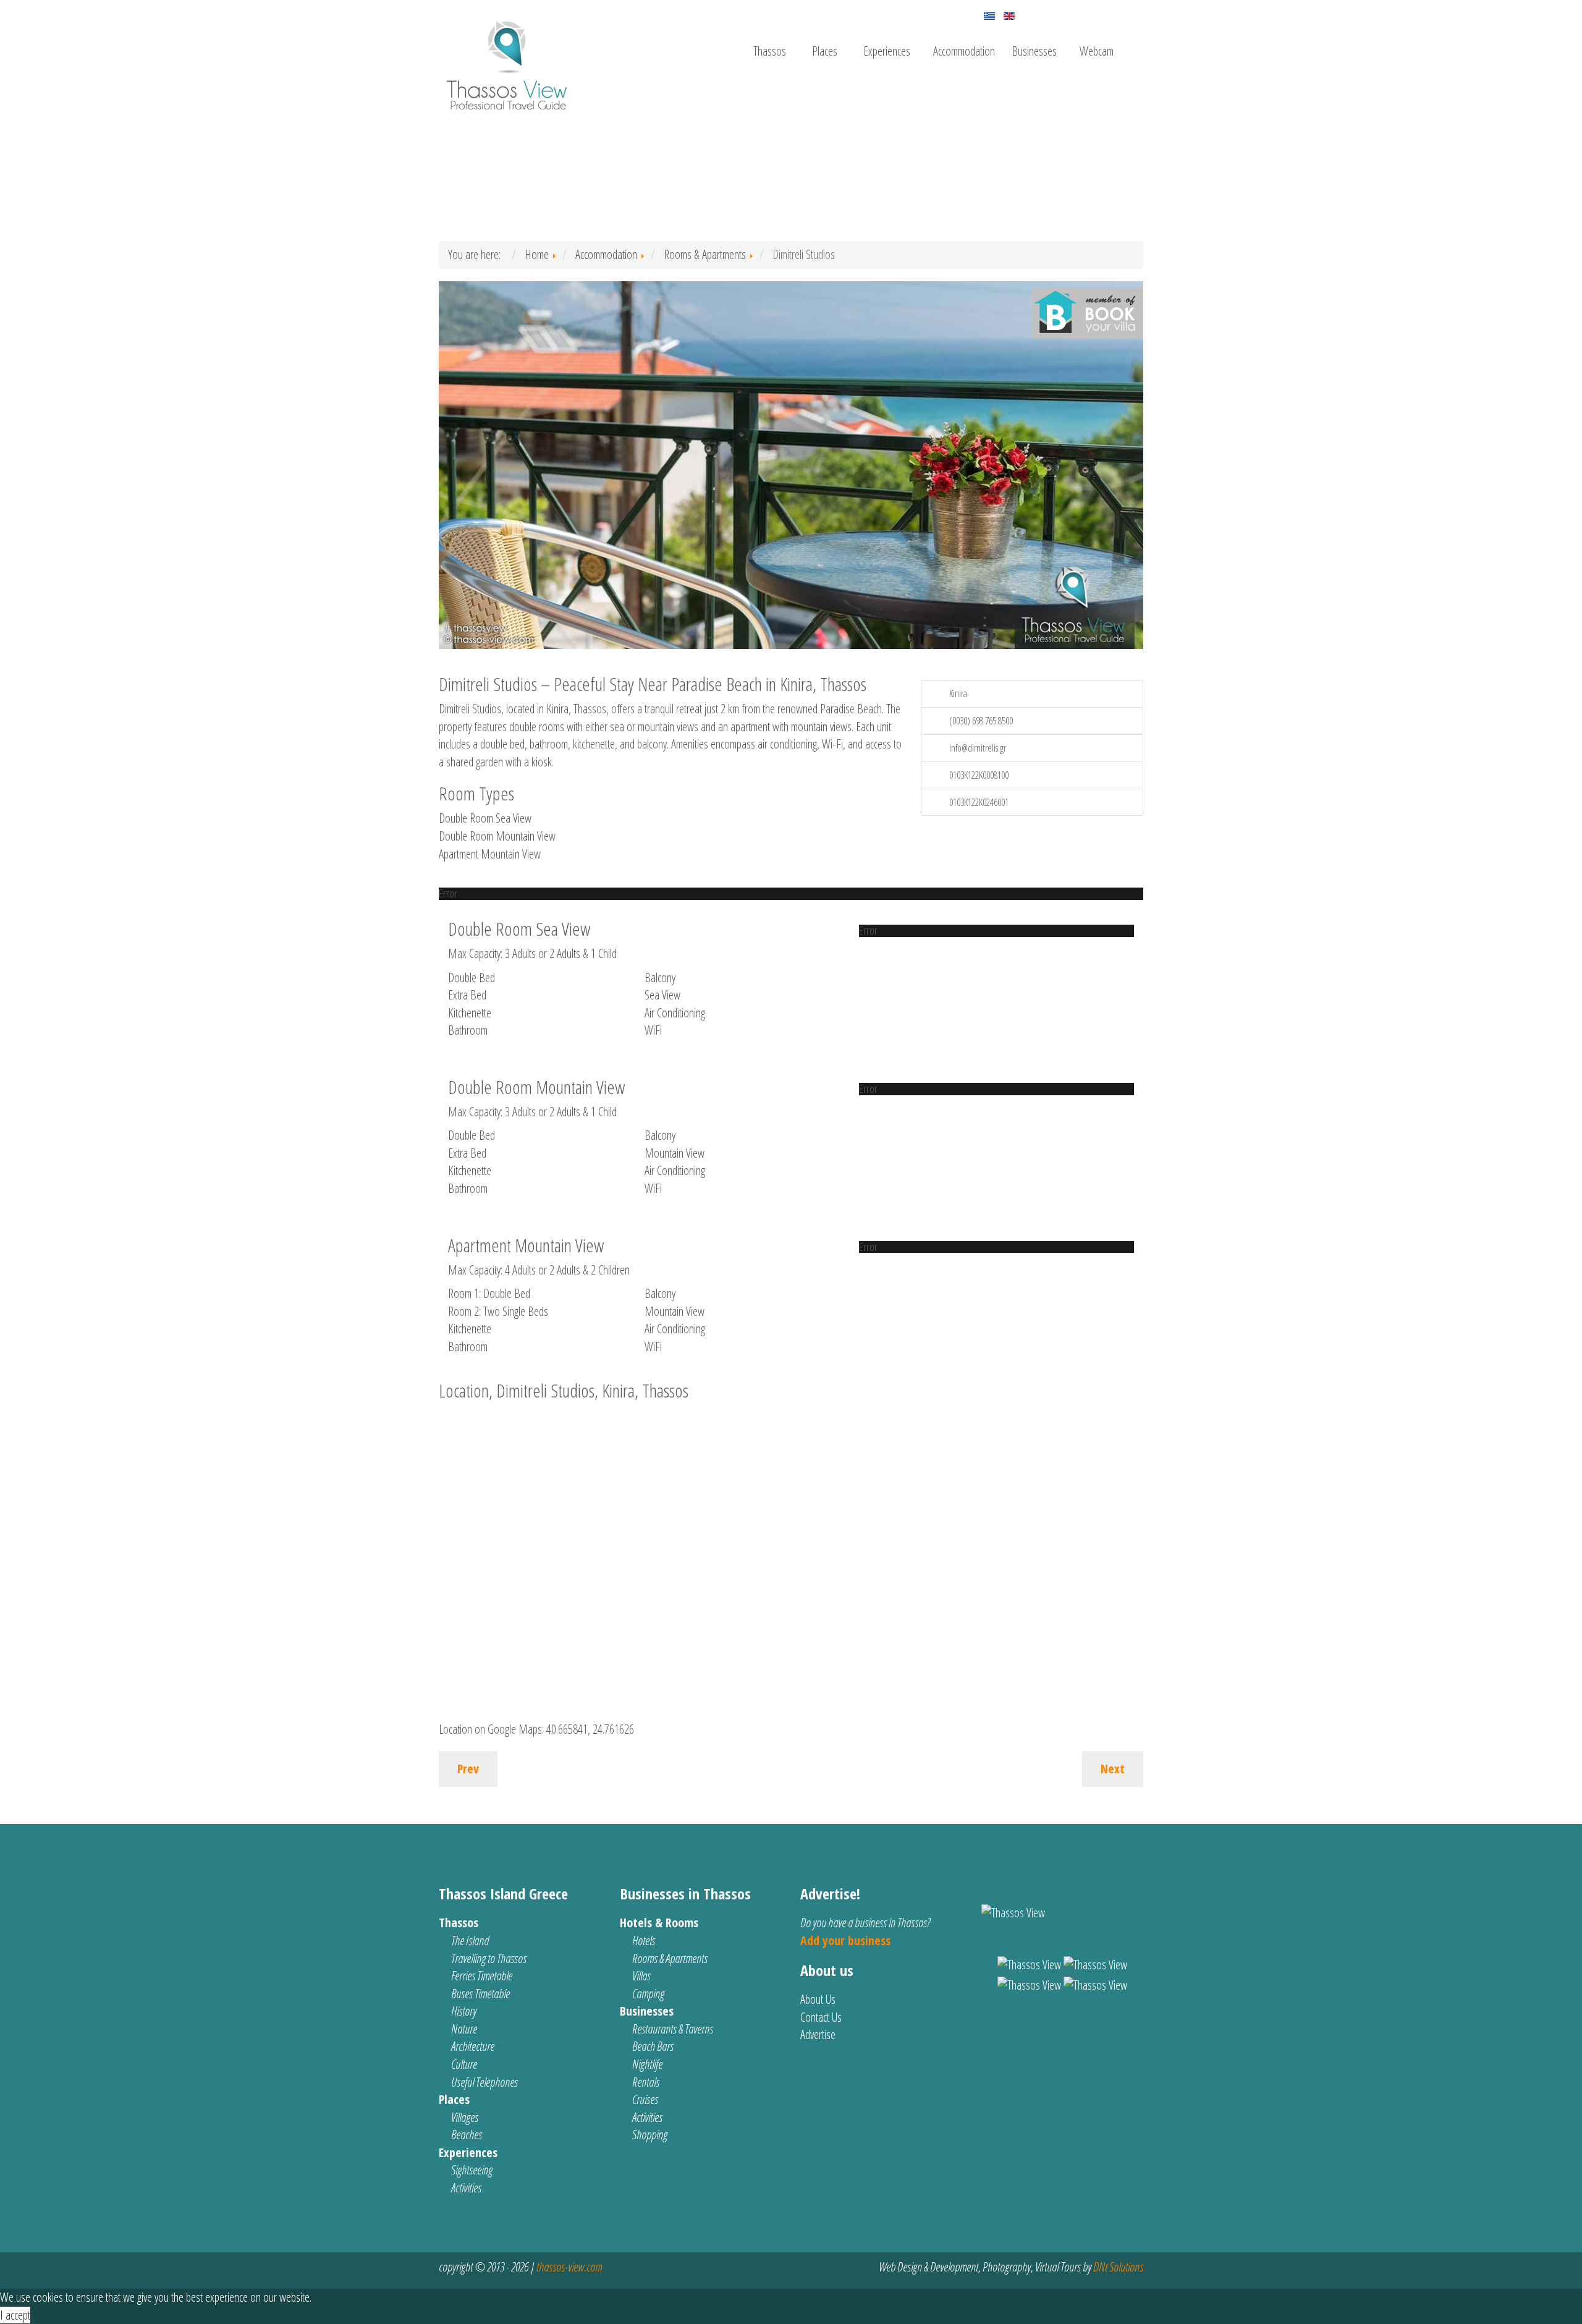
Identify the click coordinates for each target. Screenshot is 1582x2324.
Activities (466, 2188)
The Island (470, 1940)
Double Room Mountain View (497, 836)
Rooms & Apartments (670, 1958)
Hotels (644, 1940)
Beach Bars (653, 2046)
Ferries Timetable (482, 1976)
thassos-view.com (569, 2267)
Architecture (473, 2046)
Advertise (818, 2034)
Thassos (770, 51)
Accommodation (964, 51)
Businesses (1034, 51)
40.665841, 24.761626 (590, 1729)
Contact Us (821, 2017)
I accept (15, 2315)
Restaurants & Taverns (673, 2029)
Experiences (887, 51)
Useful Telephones (484, 2082)
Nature (464, 2029)
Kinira (958, 693)
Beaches (467, 2135)
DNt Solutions (1118, 2267)
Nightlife (647, 2064)
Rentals (646, 2082)
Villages (465, 2117)
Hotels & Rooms (659, 1923)
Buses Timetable (480, 1994)
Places (825, 51)
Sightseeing (472, 2170)
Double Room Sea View (485, 818)
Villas (641, 1976)
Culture (464, 2064)
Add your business (845, 1940)
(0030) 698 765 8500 (981, 721)
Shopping (650, 2135)
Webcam (1097, 51)
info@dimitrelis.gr (978, 748)
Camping (648, 1994)
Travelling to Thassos (489, 1958)
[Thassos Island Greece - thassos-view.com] (507, 60)
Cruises (645, 2099)
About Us (818, 1999)
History (464, 2011)
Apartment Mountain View (490, 854)
